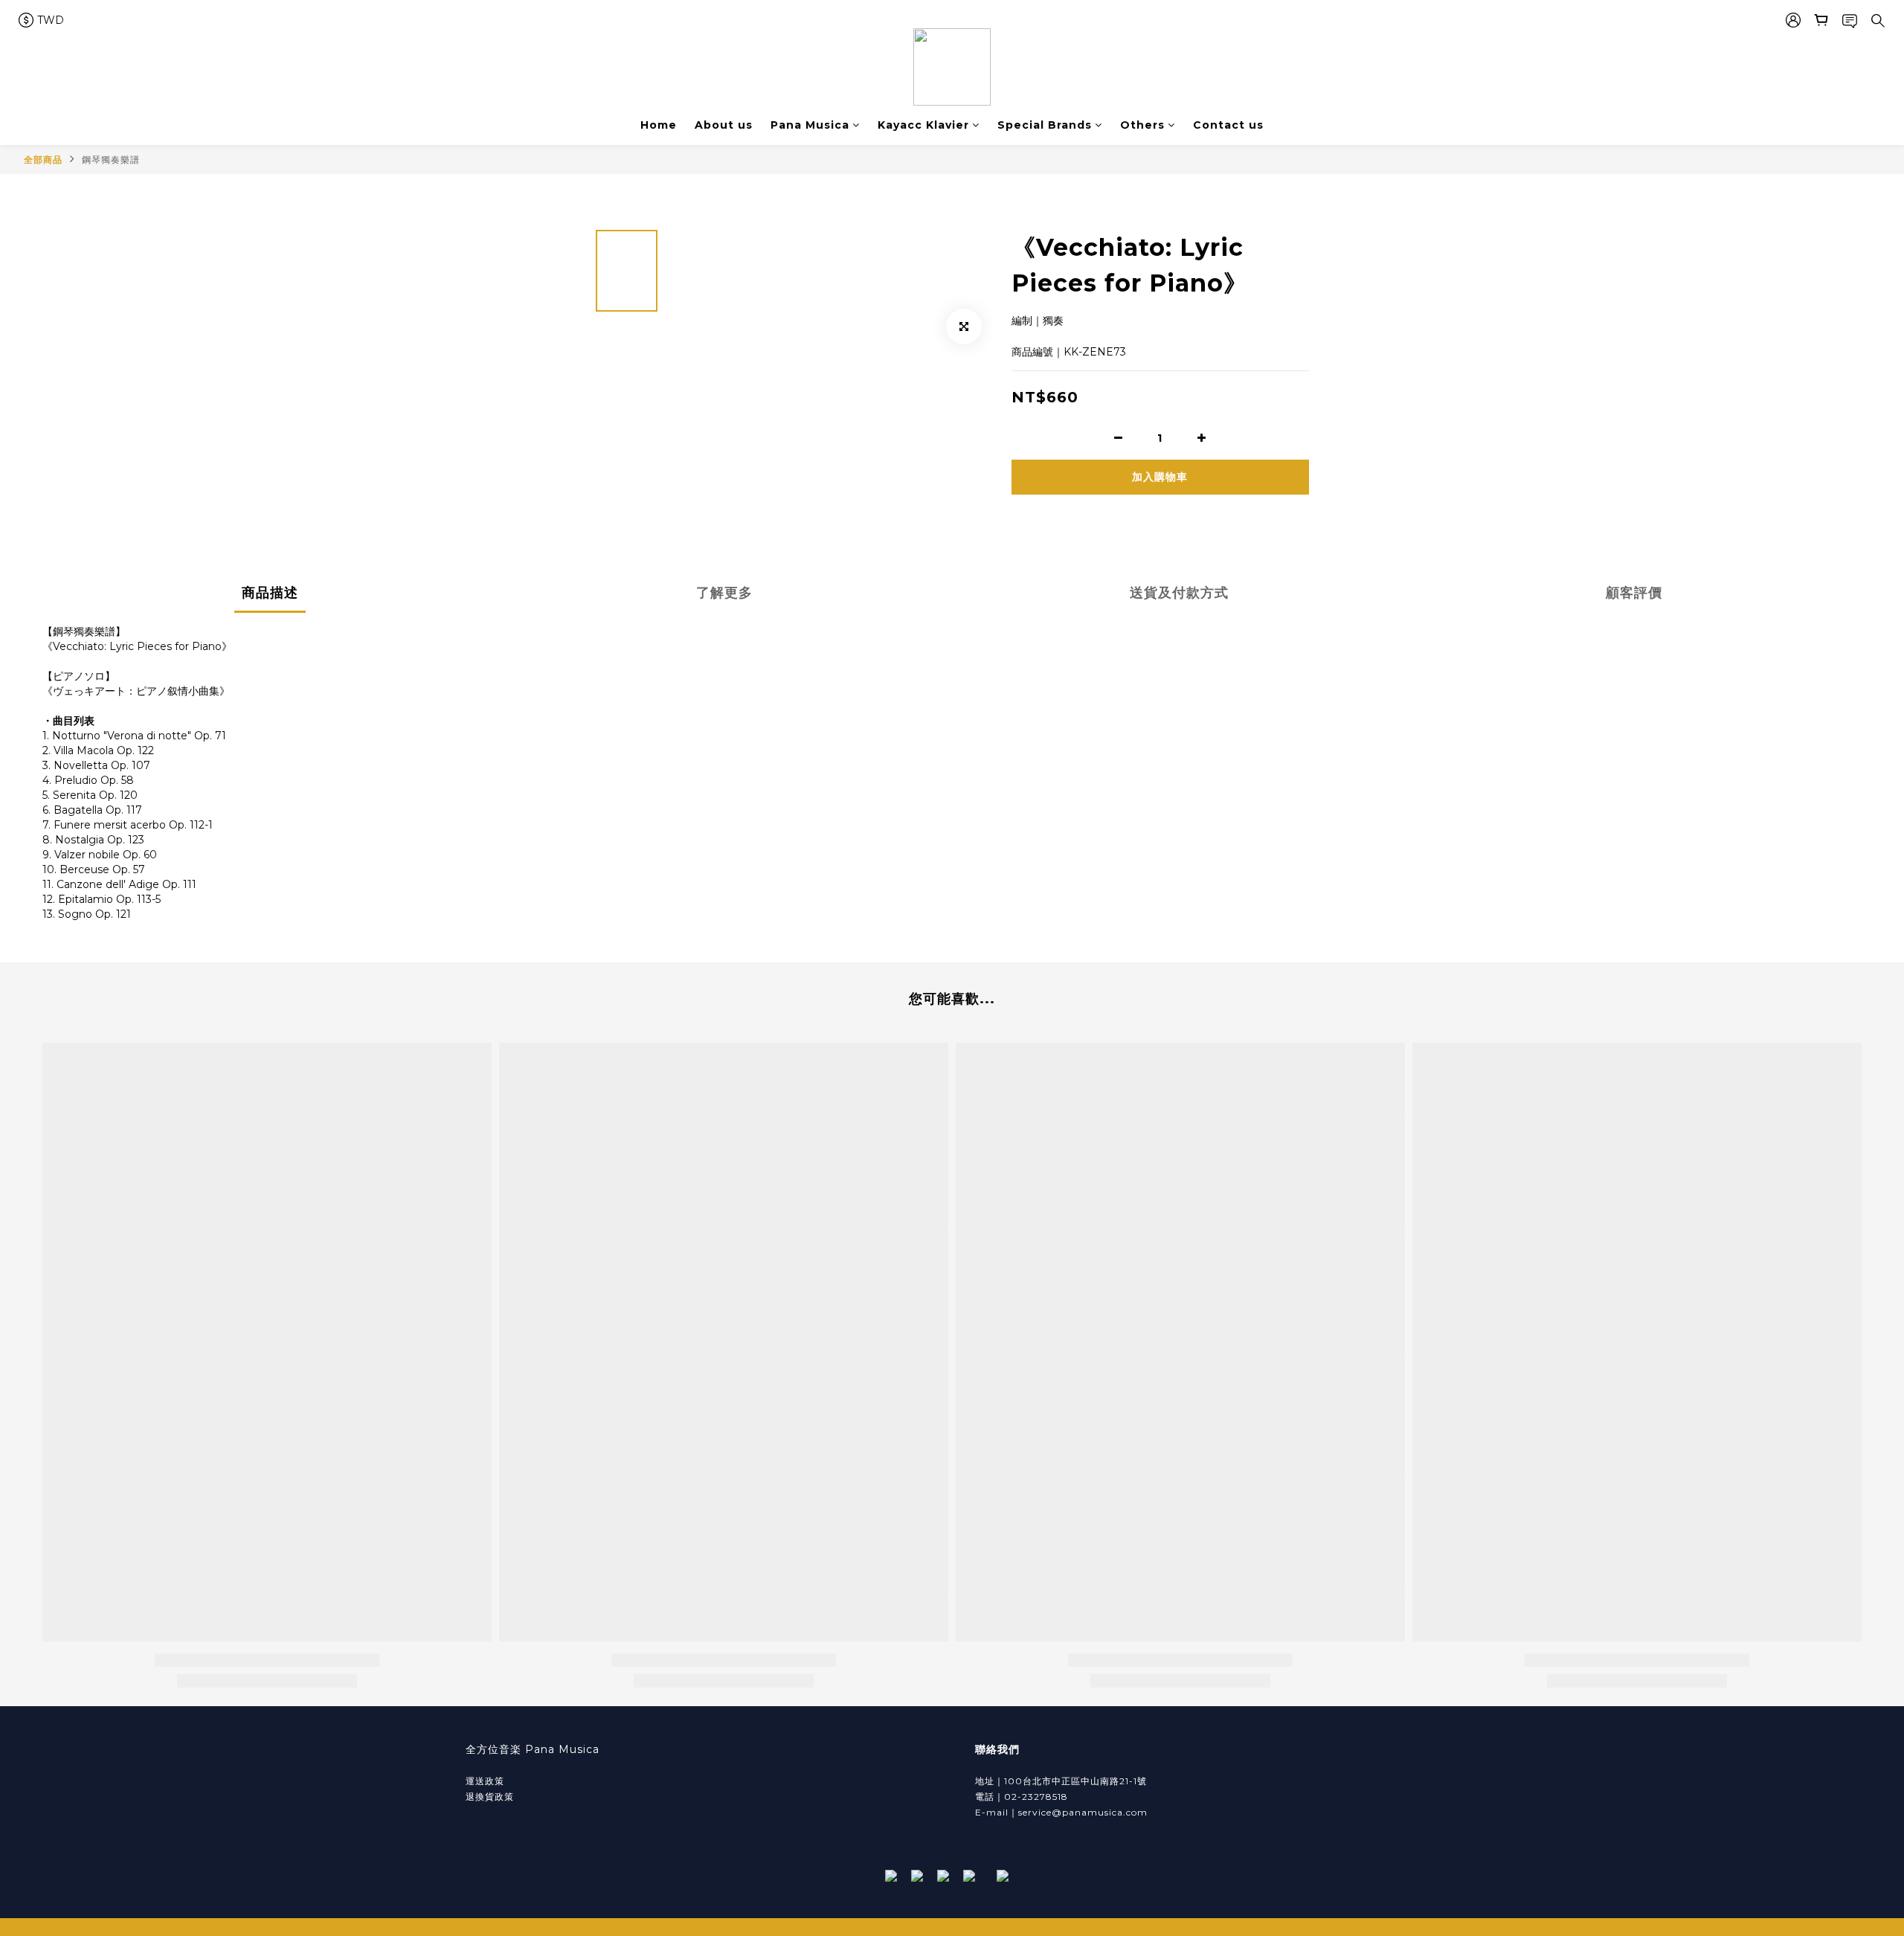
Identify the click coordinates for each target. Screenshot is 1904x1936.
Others (1142, 125)
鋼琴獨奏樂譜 (111, 160)
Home (659, 125)
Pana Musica (810, 125)
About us (724, 125)
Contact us (1228, 125)
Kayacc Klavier (923, 125)
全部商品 (43, 160)
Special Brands (1045, 125)
